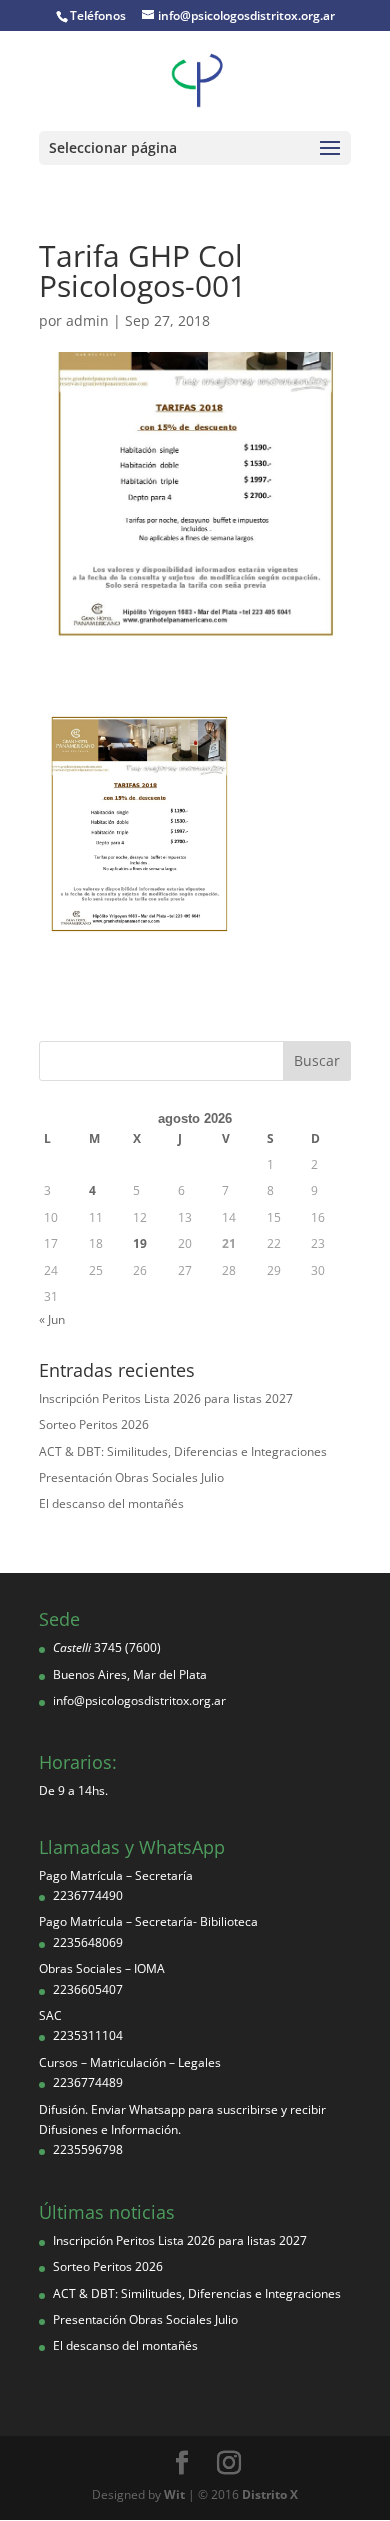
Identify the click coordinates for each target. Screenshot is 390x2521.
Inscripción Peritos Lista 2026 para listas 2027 (166, 1398)
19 (140, 1243)
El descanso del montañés (111, 1503)
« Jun (52, 1319)
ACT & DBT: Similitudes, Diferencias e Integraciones (183, 1451)
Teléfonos (98, 15)
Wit (174, 2494)
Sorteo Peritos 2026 (94, 1424)
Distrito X (270, 2494)
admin (87, 320)
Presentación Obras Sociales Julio (131, 1477)
